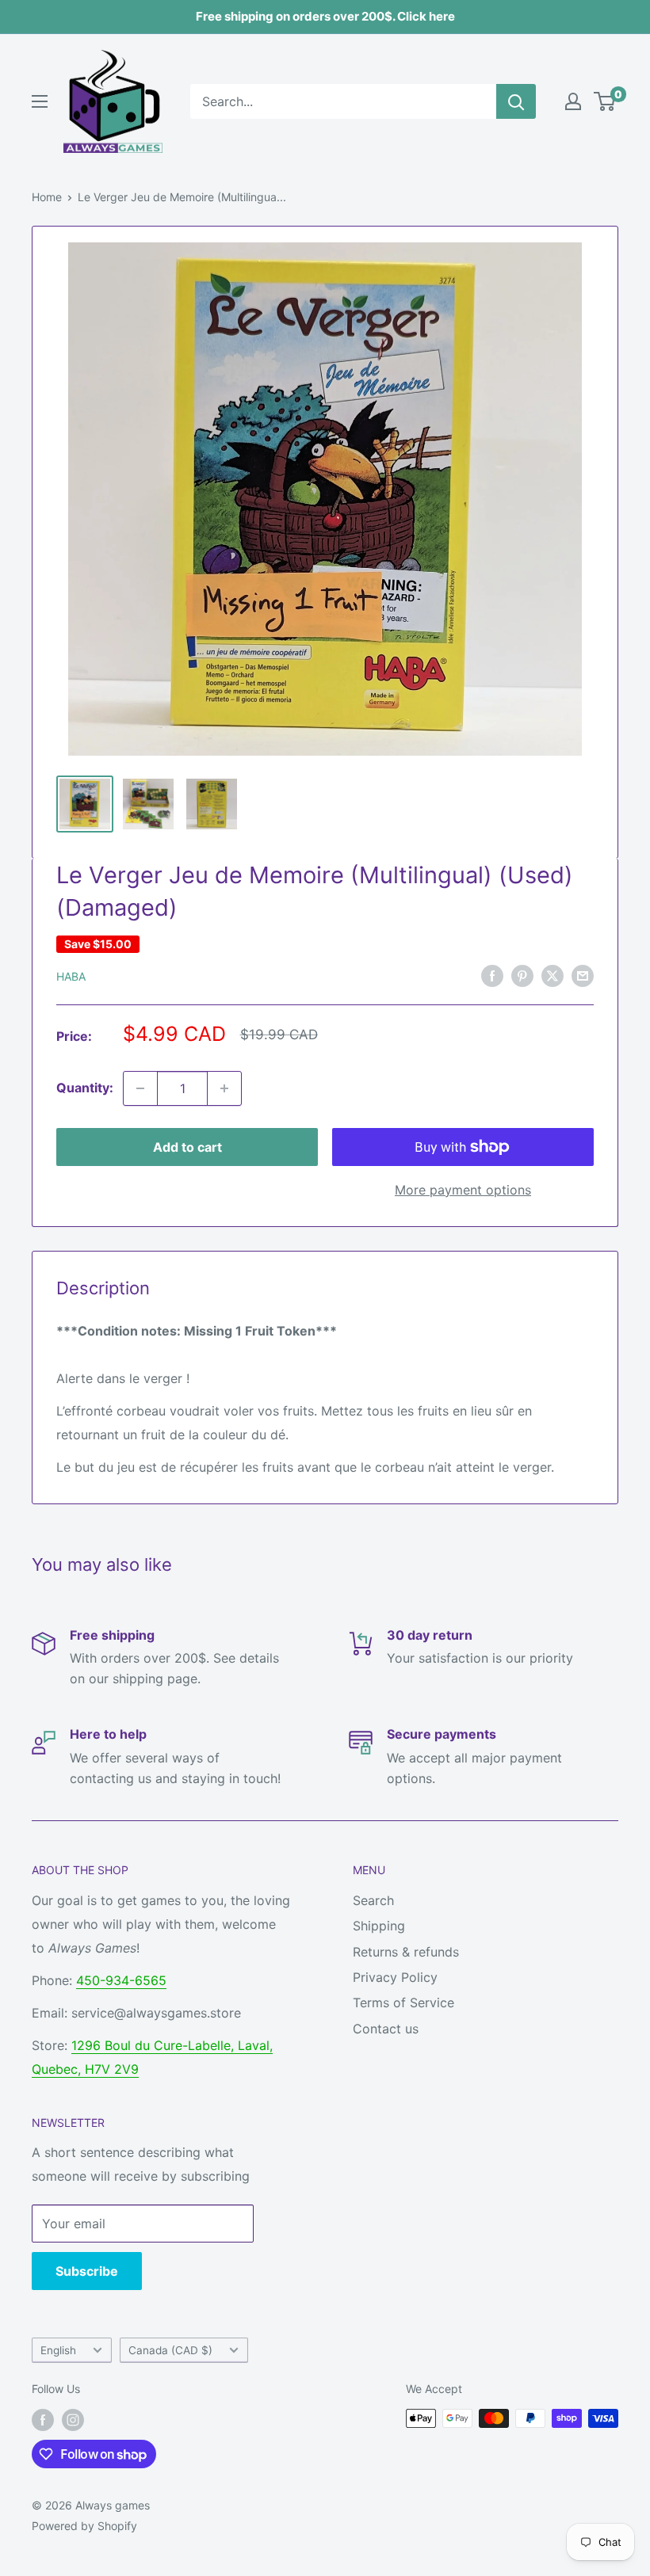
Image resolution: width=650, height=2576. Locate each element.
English (58, 2350)
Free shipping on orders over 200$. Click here (325, 16)
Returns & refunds (406, 1952)
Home (47, 197)
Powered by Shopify (84, 2526)
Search (373, 1900)
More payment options (463, 1190)
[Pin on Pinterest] (522, 975)
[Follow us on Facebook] (43, 2420)
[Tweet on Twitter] (552, 975)
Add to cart (187, 1147)
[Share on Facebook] (492, 975)
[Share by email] (583, 975)
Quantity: (85, 1088)
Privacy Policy (395, 1977)
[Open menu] (40, 101)
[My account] (573, 101)
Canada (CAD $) (170, 2350)
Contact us (386, 2029)
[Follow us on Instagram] (73, 2420)
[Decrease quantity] (140, 1088)
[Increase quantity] (224, 1088)
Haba (71, 976)
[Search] (516, 101)
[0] (605, 101)
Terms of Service (403, 2002)
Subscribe (87, 2271)
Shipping (379, 1926)
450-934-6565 (121, 1980)
